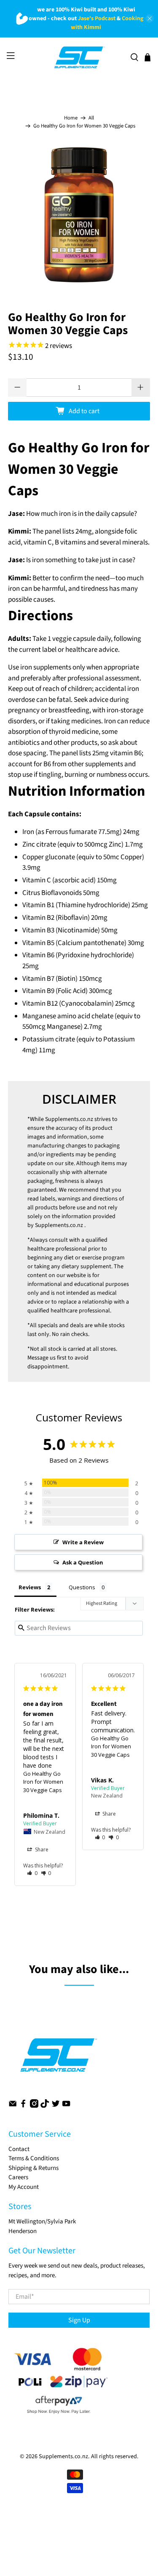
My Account (24, 2187)
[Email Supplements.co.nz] (13, 2106)
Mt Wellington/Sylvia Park (42, 2221)
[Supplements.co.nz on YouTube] (66, 2106)
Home (71, 118)
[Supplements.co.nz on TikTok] (45, 2106)
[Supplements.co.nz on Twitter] (56, 2106)
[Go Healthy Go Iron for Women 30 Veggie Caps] (79, 215)
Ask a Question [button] (83, 1562)
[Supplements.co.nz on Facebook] (23, 2106)
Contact (19, 2149)
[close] (150, 19)
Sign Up (79, 2320)
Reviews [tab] (30, 1587)
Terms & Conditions (34, 2158)
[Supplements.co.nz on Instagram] (34, 2106)
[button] (32, 1873)
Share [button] (41, 1850)
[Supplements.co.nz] (79, 58)
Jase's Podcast (97, 19)
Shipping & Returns (33, 2168)
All (91, 118)
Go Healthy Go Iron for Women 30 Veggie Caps (43, 1782)
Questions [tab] (82, 1587)
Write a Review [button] (83, 1542)
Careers (18, 2177)
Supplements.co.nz (69, 1119)
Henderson (23, 2231)
